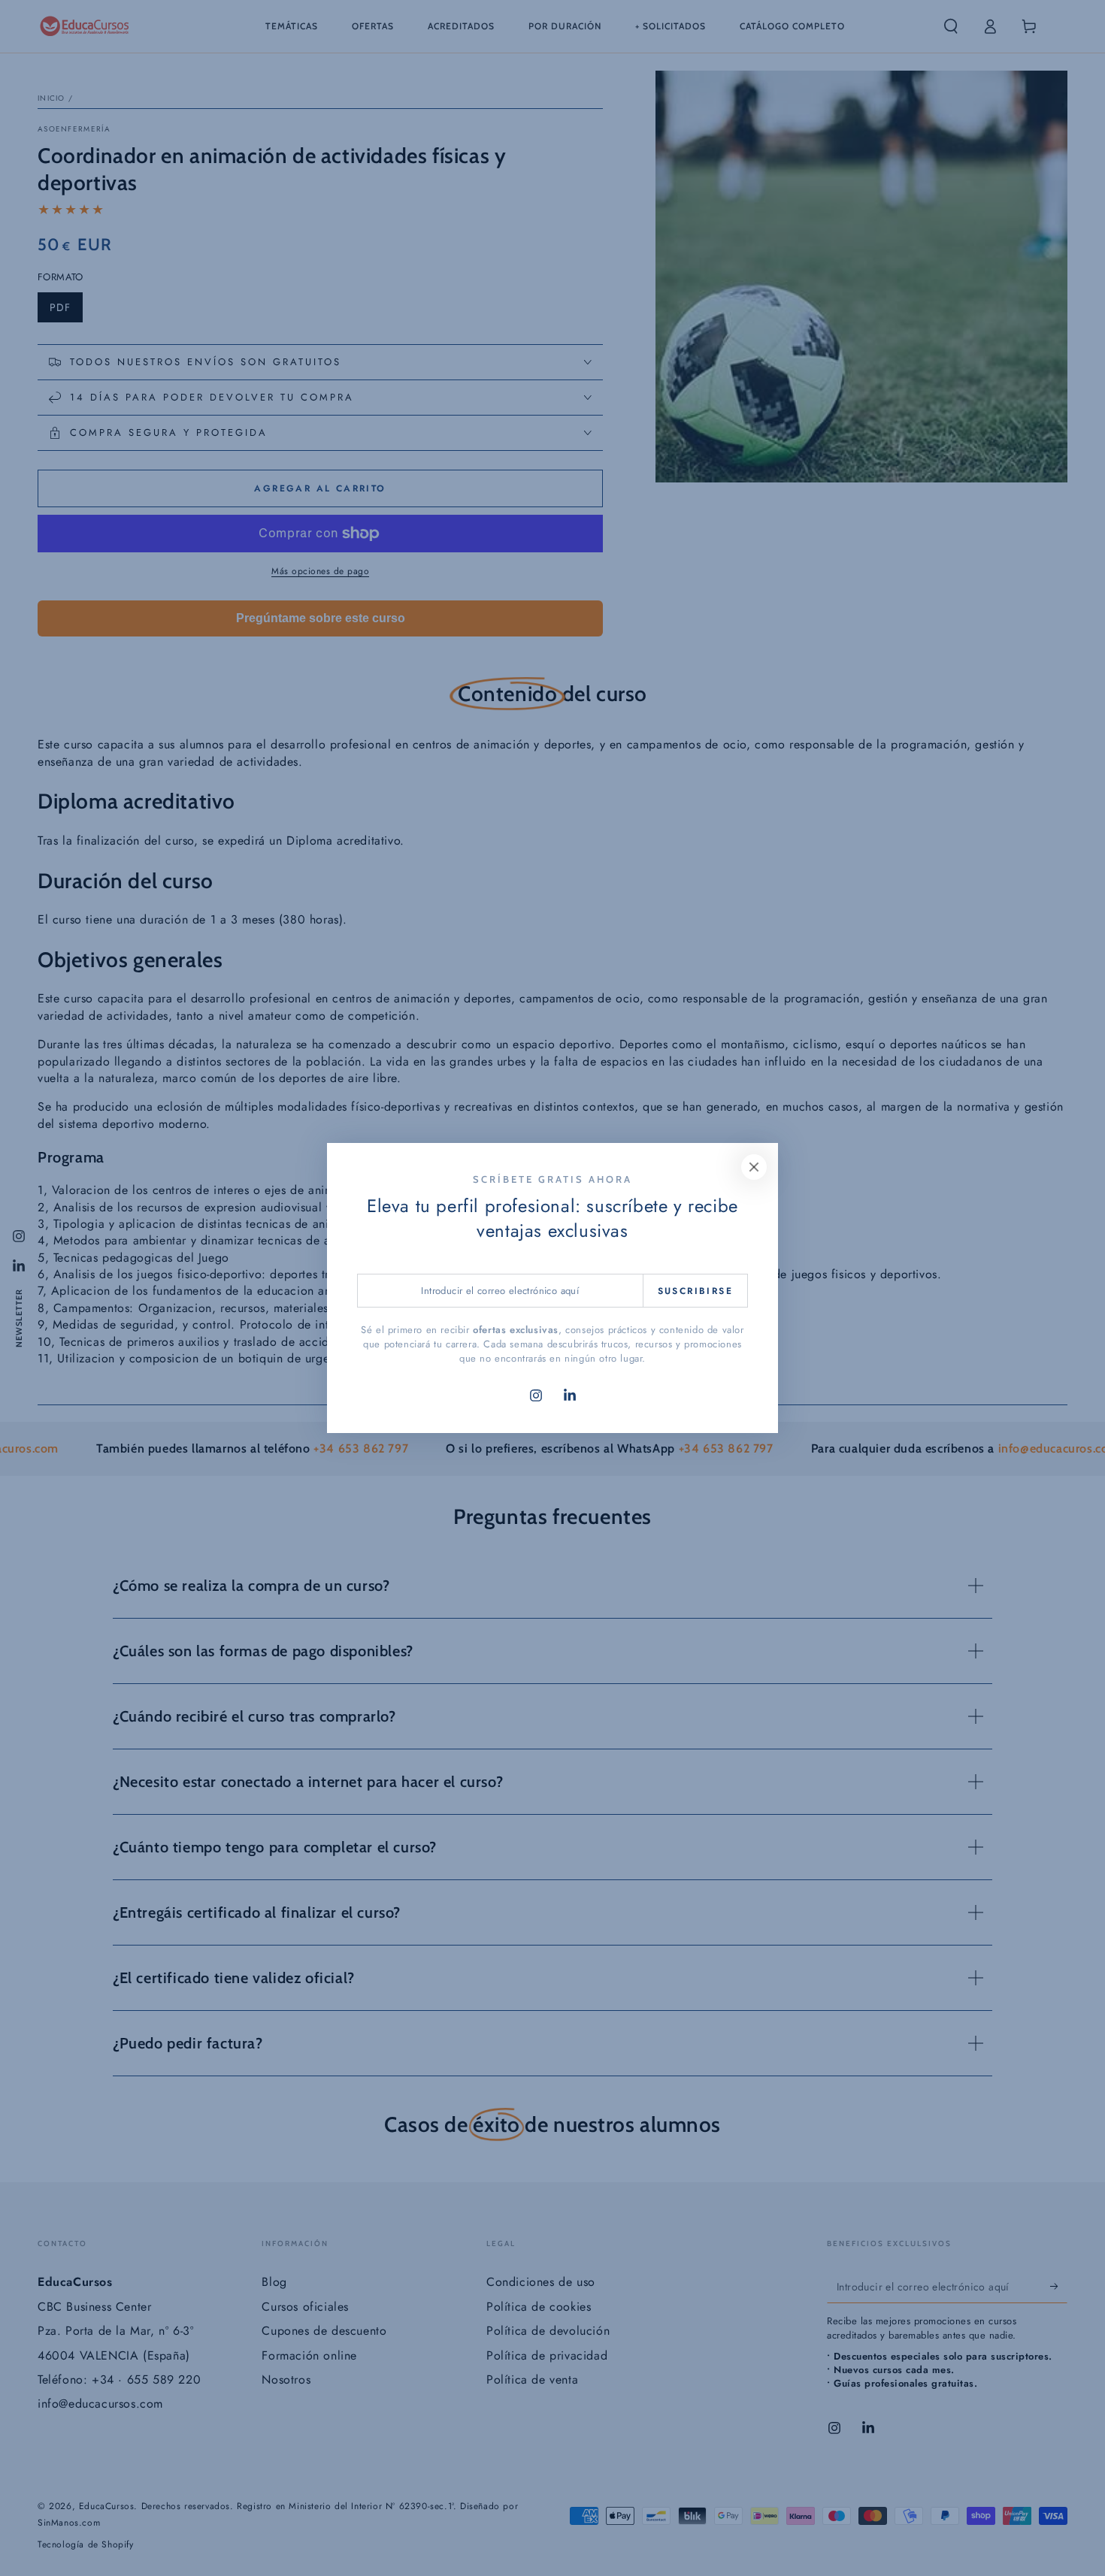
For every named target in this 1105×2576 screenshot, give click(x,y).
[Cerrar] (754, 1167)
